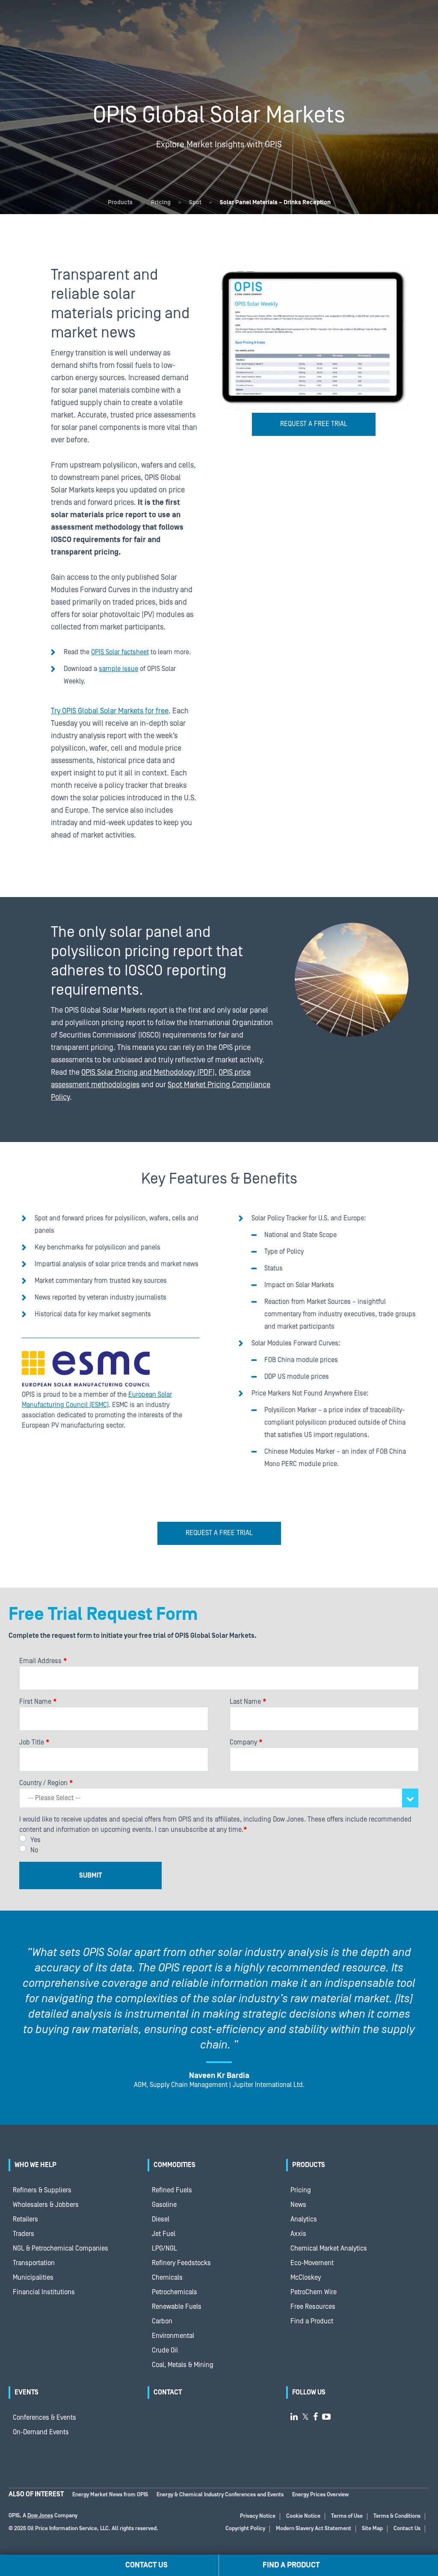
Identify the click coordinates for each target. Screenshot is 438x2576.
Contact (168, 2392)
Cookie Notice (303, 2516)
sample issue (118, 669)
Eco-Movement (312, 2263)
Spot (195, 203)
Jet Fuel (164, 2234)
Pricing (161, 203)
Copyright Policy (245, 2529)
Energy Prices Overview (320, 2495)
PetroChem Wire (314, 2292)
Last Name (248, 1702)
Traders (24, 2234)
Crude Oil (165, 2350)
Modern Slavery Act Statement (314, 2529)
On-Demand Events (41, 2432)
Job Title (34, 1742)
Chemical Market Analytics (329, 2248)
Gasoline (164, 2205)
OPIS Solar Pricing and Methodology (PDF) (148, 1072)
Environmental (173, 2336)
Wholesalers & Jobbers (46, 2205)
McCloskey (306, 2278)
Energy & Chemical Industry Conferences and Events (220, 2495)
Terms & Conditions (397, 2516)
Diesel (161, 2219)
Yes (36, 1840)
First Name (38, 1702)
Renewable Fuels (177, 2307)
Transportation (34, 2263)
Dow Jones (40, 2516)
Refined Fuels (172, 2190)
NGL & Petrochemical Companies (61, 2248)
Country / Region (46, 1783)
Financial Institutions (44, 2292)
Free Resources (313, 2307)
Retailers (25, 2219)
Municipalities (33, 2278)
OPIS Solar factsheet (120, 652)
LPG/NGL (164, 2248)
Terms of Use (347, 2516)
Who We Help (36, 2165)
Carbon (162, 2321)
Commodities (175, 2165)
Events (27, 2392)
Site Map (372, 2529)
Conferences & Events (44, 2418)
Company (246, 1742)
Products (120, 203)
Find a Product (312, 2321)
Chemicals (167, 2278)
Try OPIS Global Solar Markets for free (110, 711)
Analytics (304, 2219)
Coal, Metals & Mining (183, 2365)
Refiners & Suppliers (42, 2190)
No (34, 1850)
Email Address (43, 1661)
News (298, 2205)
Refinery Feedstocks (181, 2263)
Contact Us (407, 2529)
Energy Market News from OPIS (110, 2495)
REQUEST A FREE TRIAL (314, 424)
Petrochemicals (175, 2292)
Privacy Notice (258, 2516)
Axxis (298, 2234)
